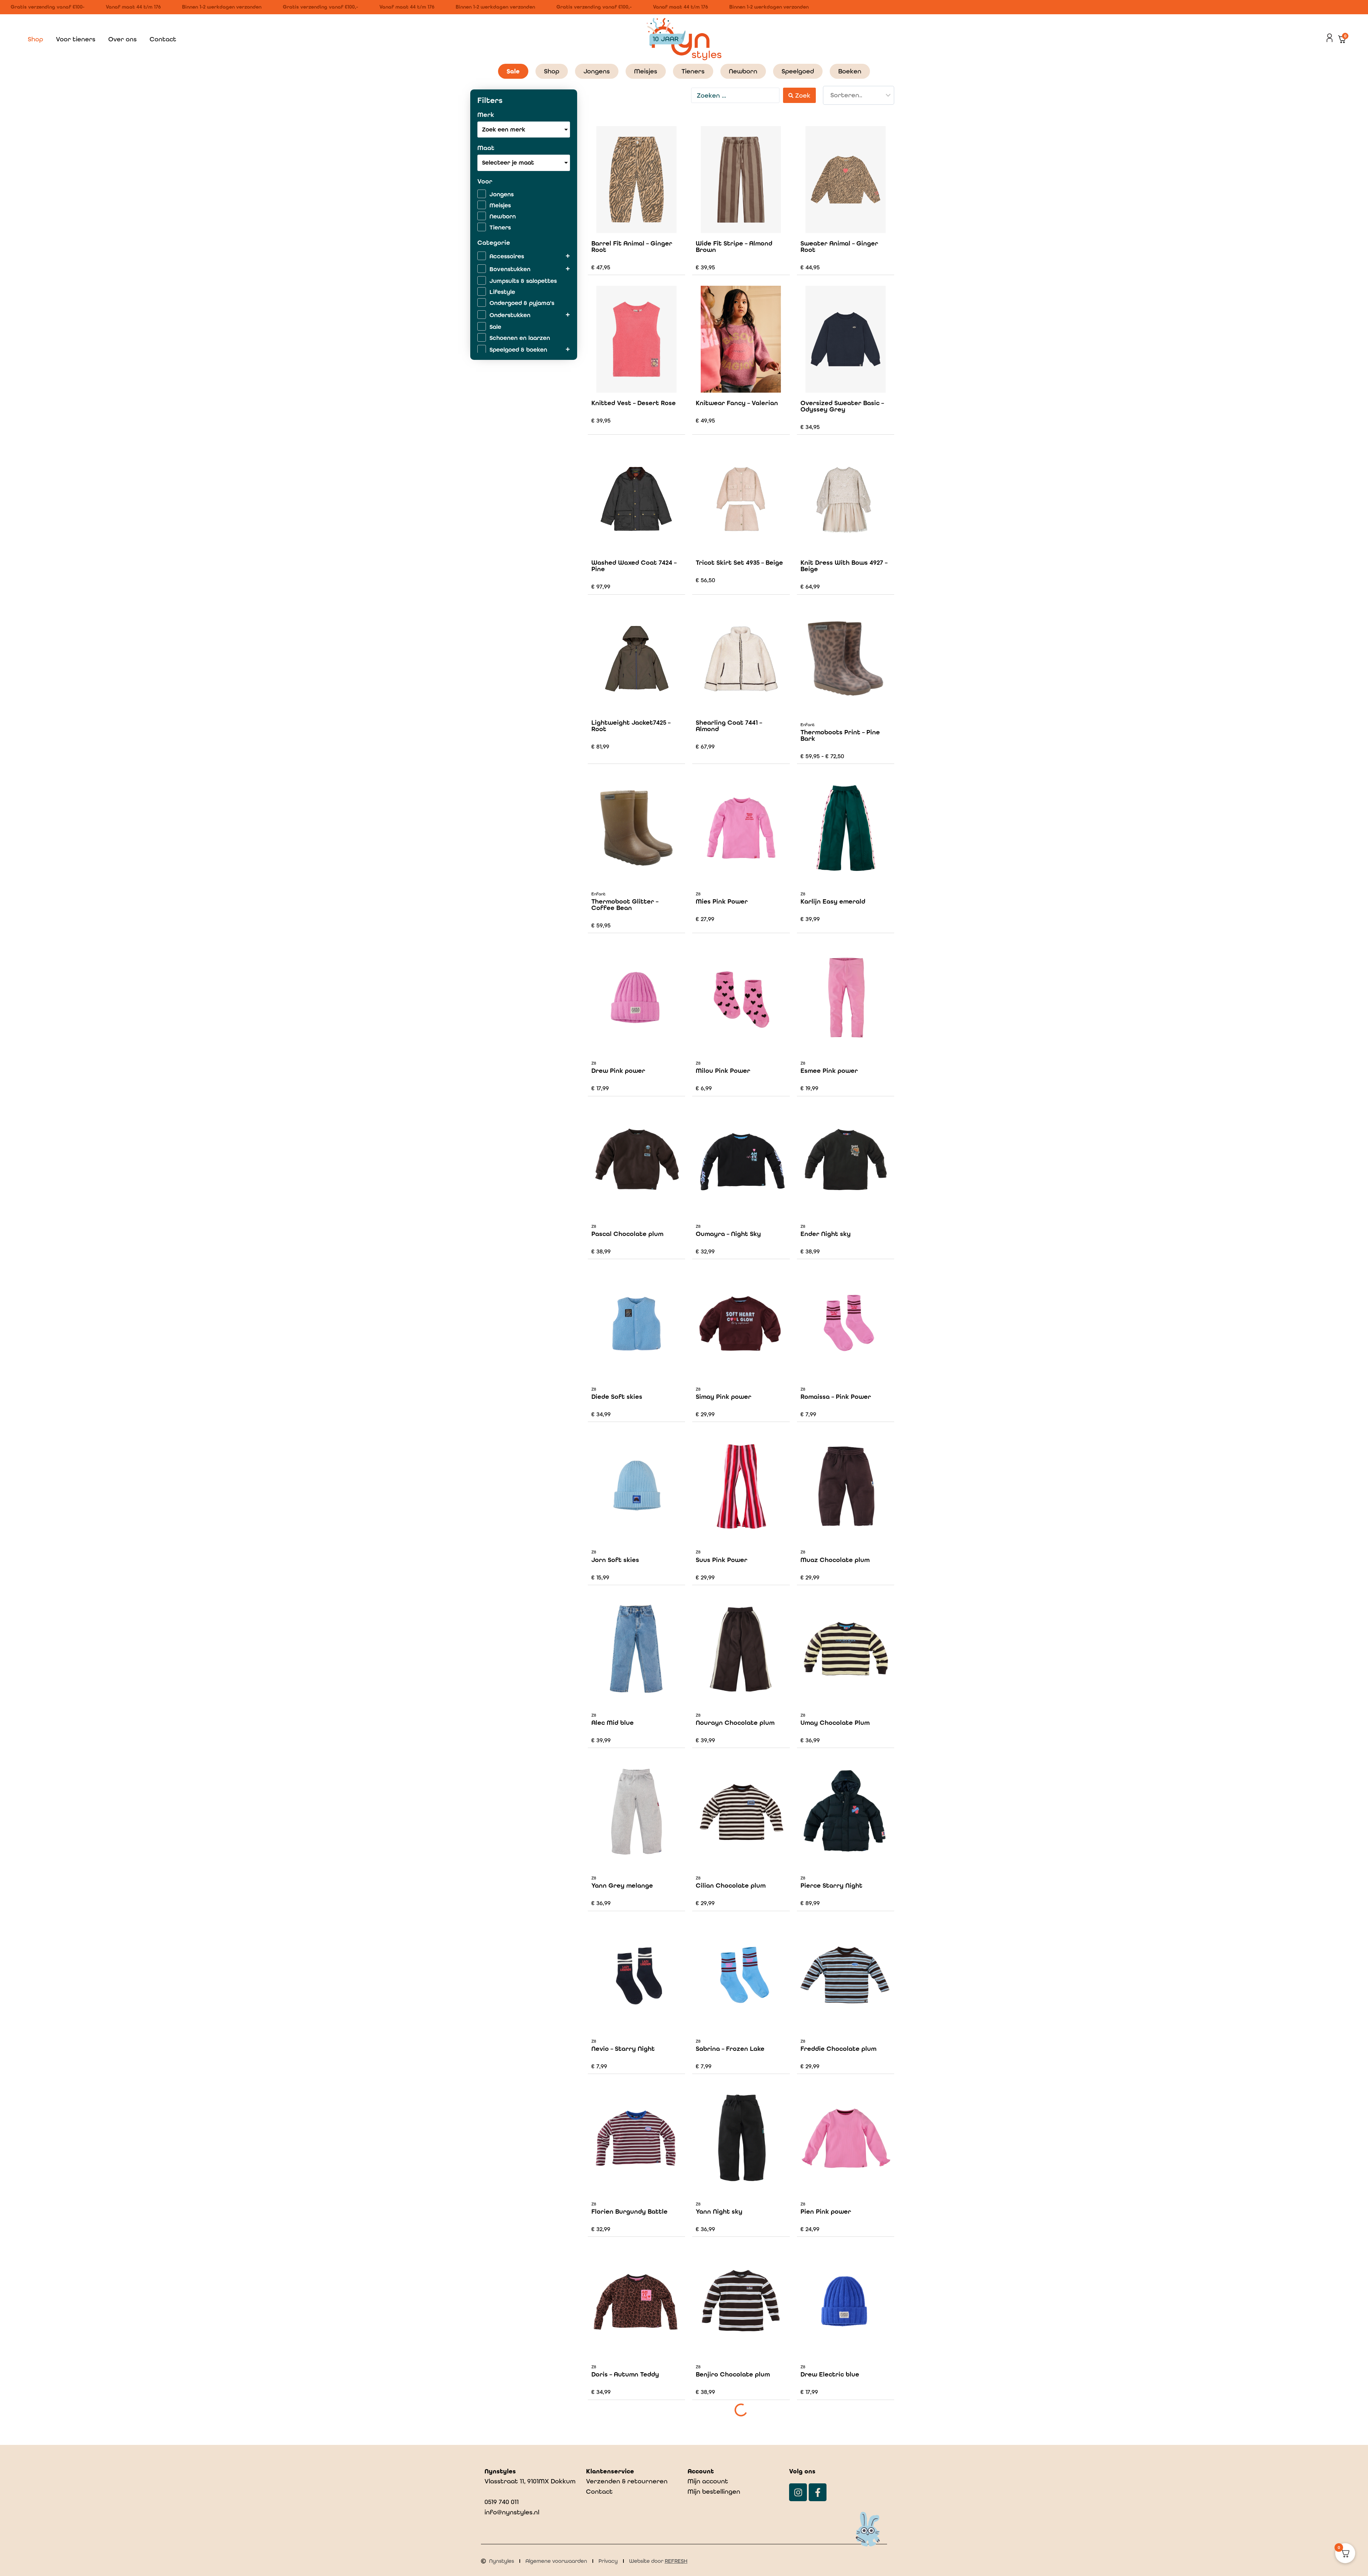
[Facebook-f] (818, 2492)
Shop (35, 39)
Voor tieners (76, 39)
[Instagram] (798, 2492)
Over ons (123, 39)
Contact (163, 39)
